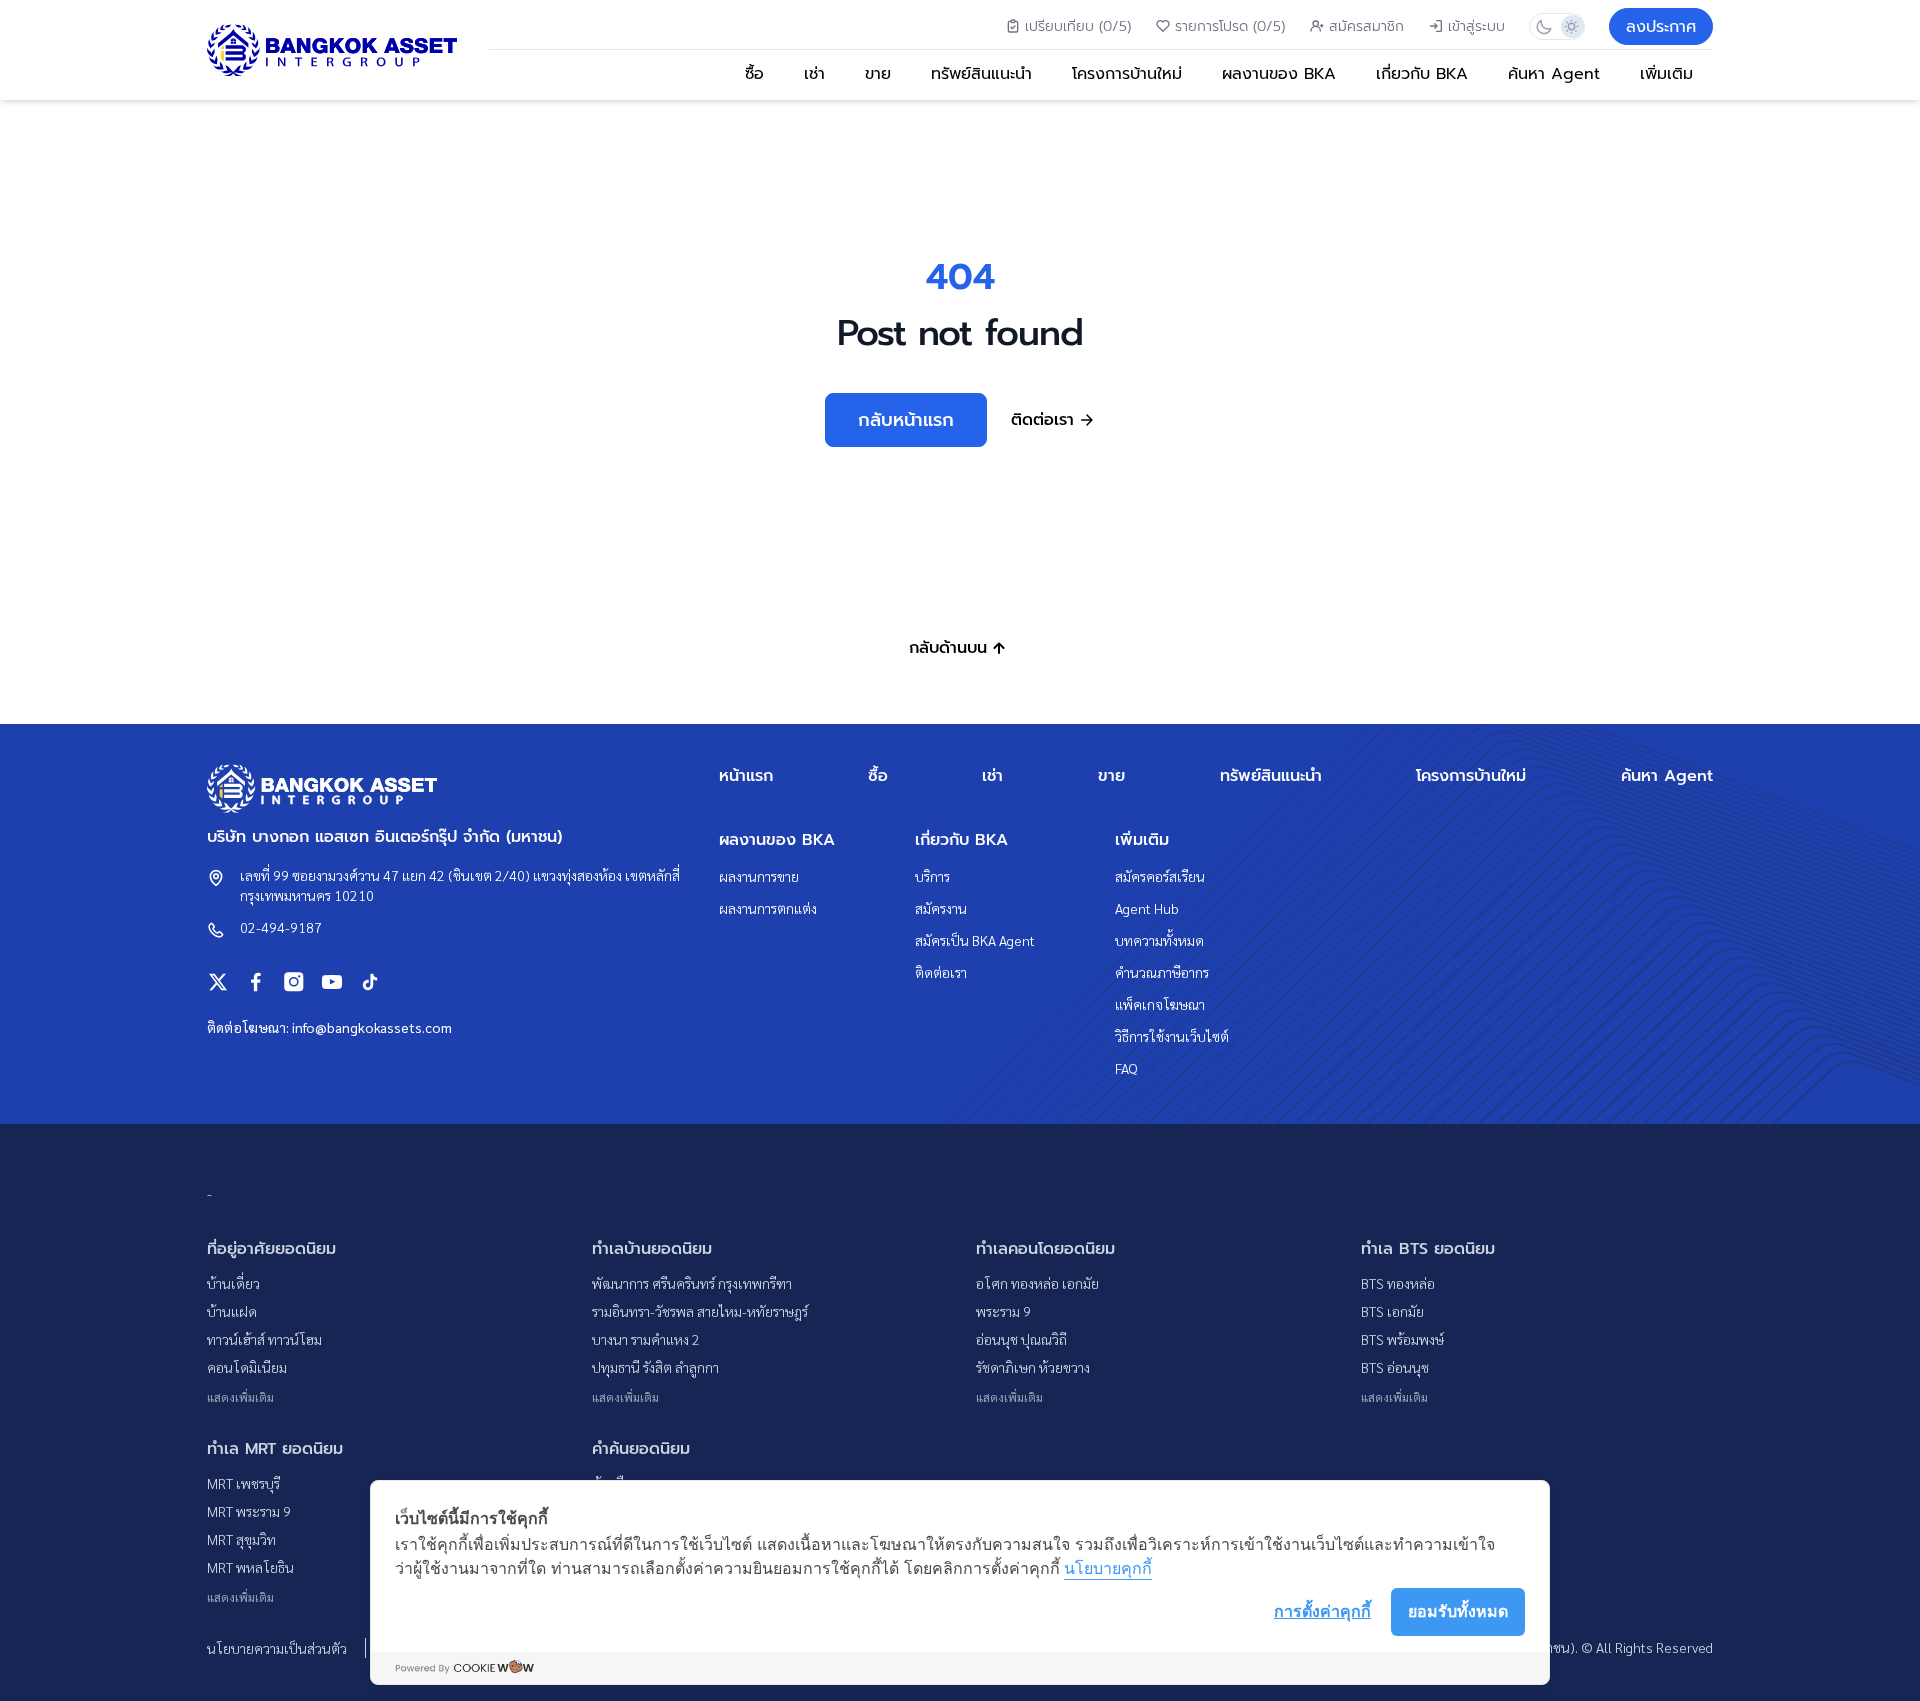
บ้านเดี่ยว (233, 1283)
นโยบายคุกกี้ (1108, 1568)
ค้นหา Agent (1554, 74)
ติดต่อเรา (941, 972)
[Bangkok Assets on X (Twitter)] (218, 982)
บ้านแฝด (232, 1311)
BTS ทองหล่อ (1398, 1283)
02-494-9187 (281, 927)
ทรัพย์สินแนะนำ (981, 74)
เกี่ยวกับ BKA (1422, 74)
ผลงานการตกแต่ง (768, 908)
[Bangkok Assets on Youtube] (332, 982)
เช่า (814, 74)
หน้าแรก (746, 776)
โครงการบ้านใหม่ (1127, 74)
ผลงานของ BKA (1279, 74)
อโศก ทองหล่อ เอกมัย (1037, 1283)
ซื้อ (754, 74)
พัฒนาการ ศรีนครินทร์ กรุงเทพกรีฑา (692, 1283)
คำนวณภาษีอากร (1162, 972)
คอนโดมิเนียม (247, 1367)
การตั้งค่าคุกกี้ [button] (1322, 1611)
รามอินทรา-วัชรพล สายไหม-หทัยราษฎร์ (700, 1311)
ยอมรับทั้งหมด (1458, 1611)
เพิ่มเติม (1666, 74)
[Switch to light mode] (1570, 26)
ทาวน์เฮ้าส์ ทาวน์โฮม (264, 1339)
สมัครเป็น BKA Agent (975, 940)
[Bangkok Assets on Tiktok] (370, 982)
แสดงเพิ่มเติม (240, 1397)
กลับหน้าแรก (906, 420)
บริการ (932, 876)
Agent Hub (1147, 908)
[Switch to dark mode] (1543, 26)
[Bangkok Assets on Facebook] (256, 982)
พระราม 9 (1003, 1311)
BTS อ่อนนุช (1395, 1367)
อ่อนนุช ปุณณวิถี (1021, 1339)
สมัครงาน (941, 908)
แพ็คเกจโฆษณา (1160, 1004)
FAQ (1126, 1068)
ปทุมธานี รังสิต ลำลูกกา (655, 1367)
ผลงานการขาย (759, 876)
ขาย (878, 74)
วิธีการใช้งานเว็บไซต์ (1172, 1036)
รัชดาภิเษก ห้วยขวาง (1033, 1367)
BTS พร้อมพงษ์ (1402, 1339)
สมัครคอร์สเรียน (1160, 876)
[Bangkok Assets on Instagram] (294, 982)
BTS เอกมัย (1392, 1311)
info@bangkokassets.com (372, 1027)
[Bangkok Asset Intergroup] (332, 50)
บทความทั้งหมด (1159, 940)
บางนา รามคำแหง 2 (646, 1339)
